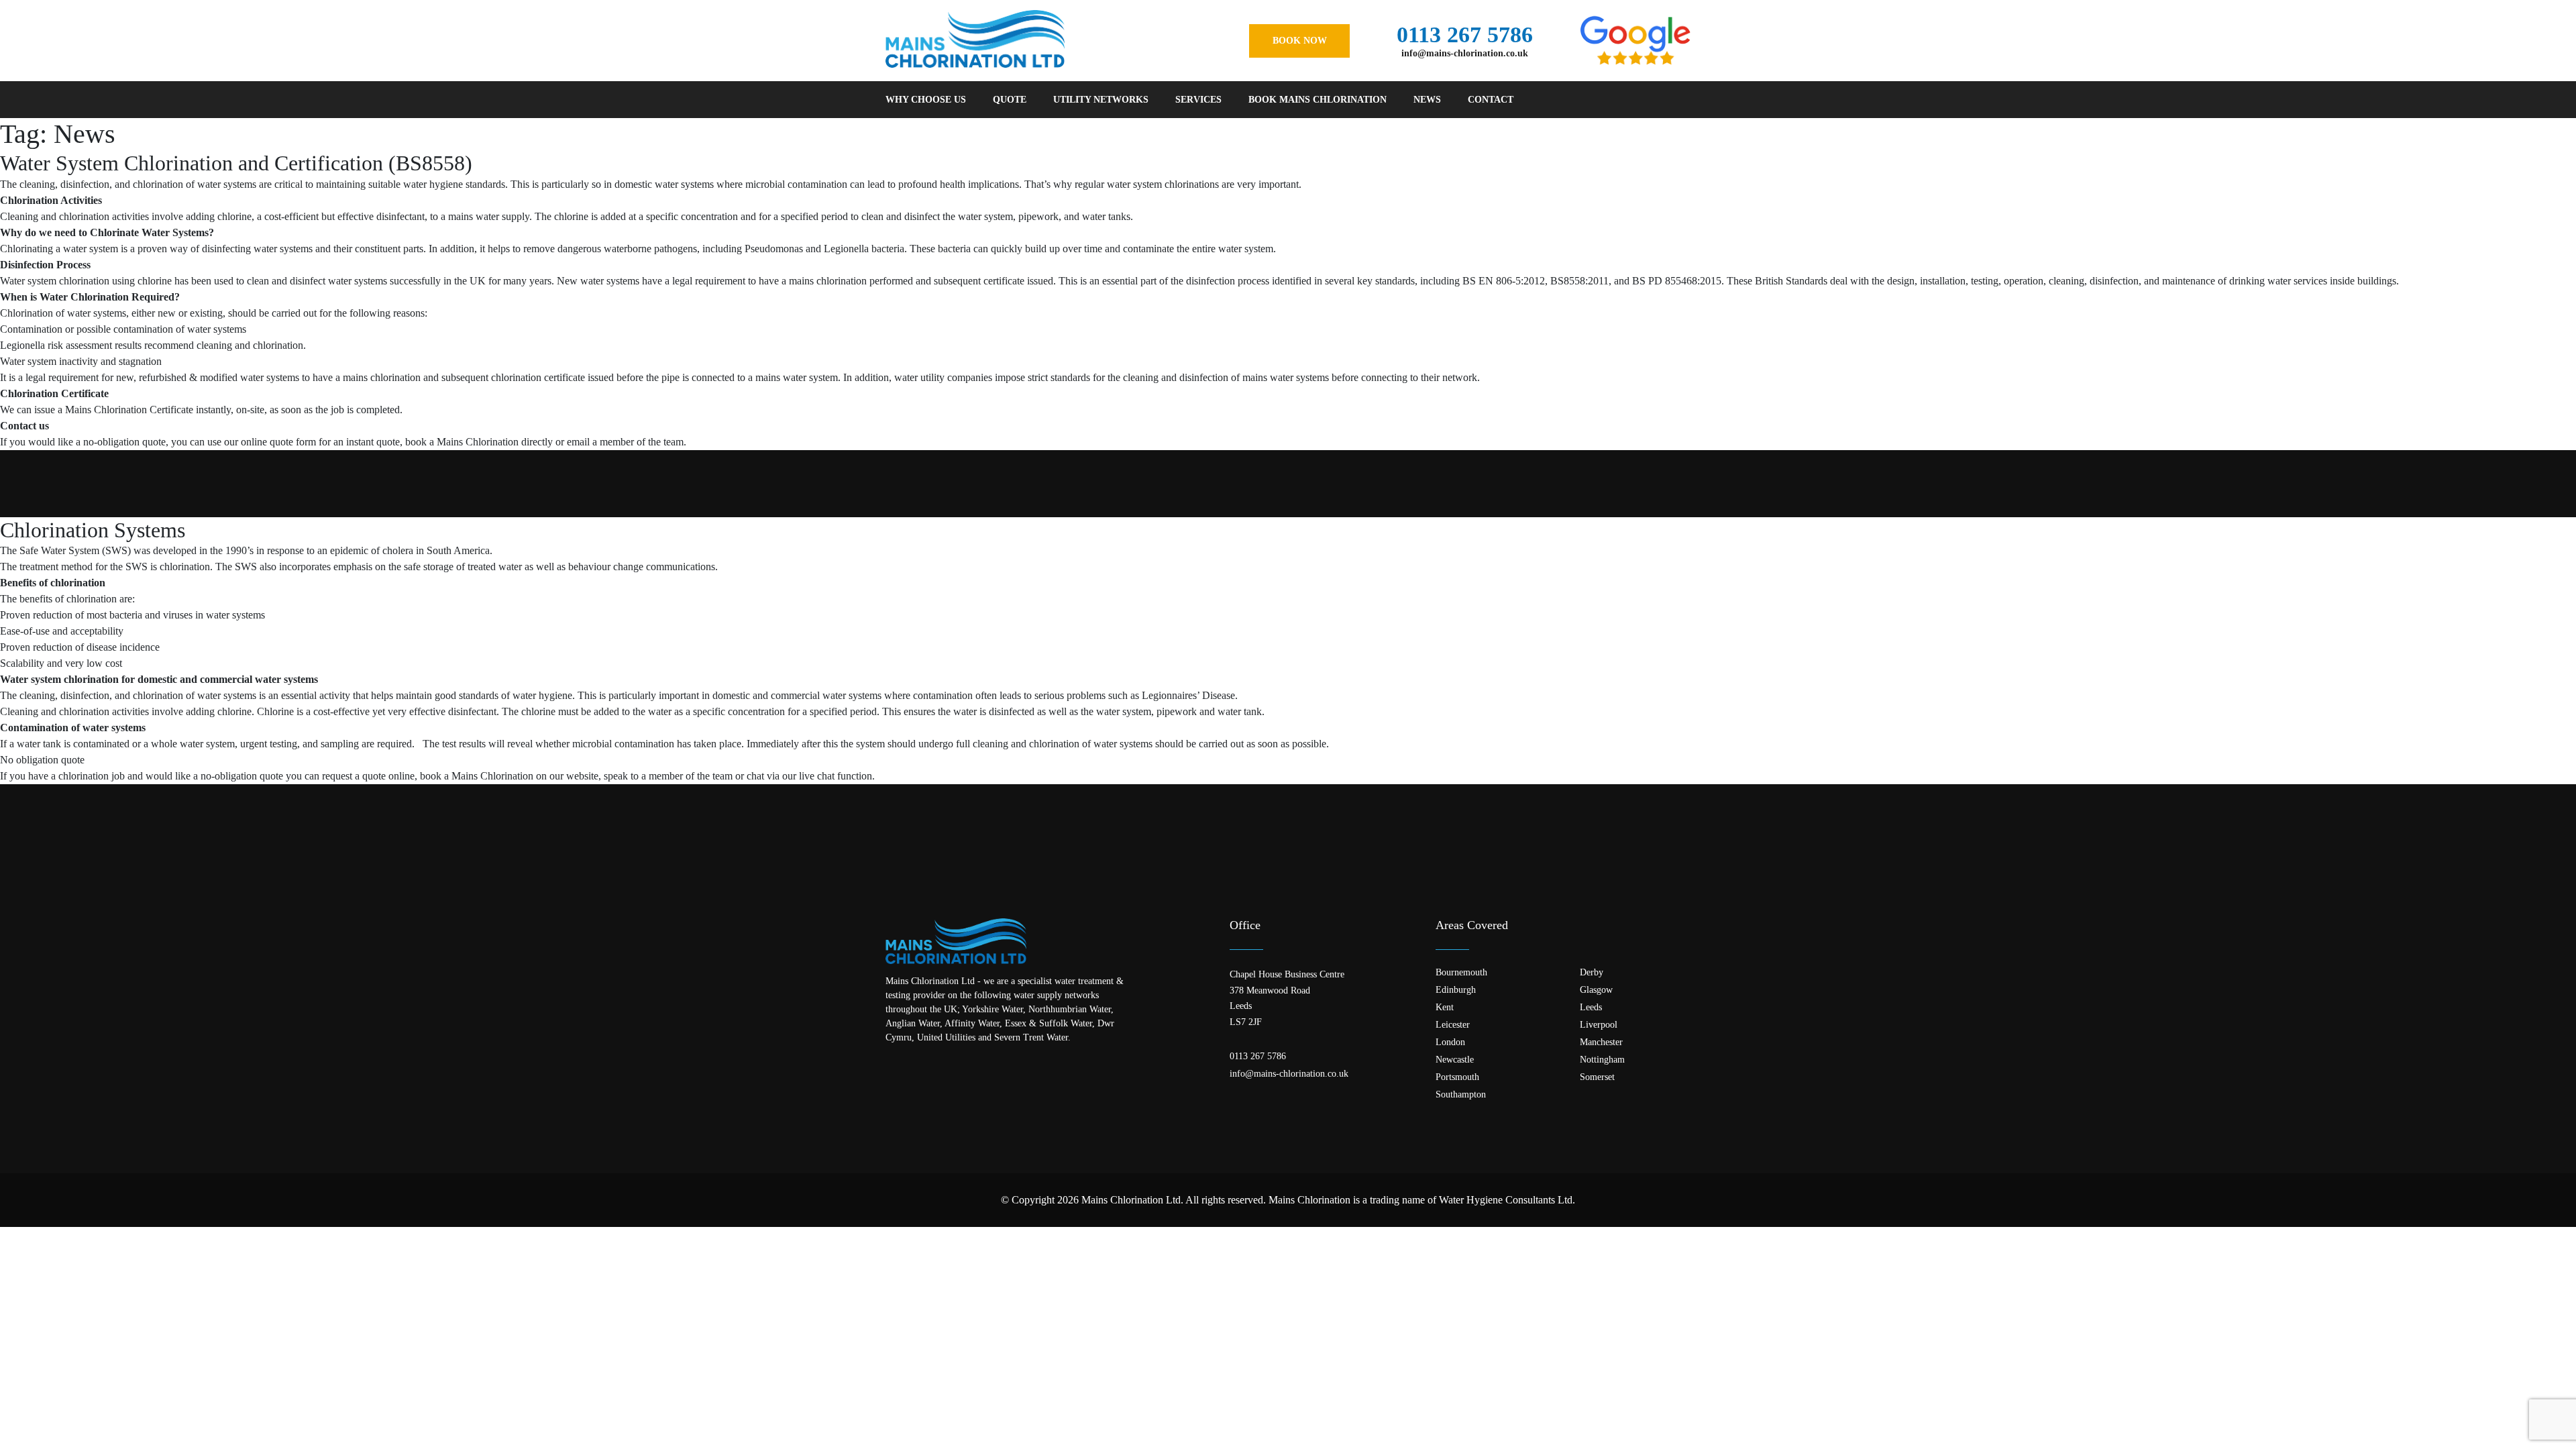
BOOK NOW (1300, 41)
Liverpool (1599, 1025)
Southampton (1461, 1095)
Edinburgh (1456, 990)
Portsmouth (1457, 1077)
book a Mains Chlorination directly (479, 442)
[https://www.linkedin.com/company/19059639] (928, 1065)
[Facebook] (1648, 100)
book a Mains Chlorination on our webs (504, 776)
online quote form (278, 442)
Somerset (1597, 1077)
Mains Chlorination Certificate (129, 410)
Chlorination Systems (93, 530)
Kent (1445, 1008)
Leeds (1591, 1008)
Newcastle (1455, 1060)
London (1450, 1042)
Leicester (1453, 1025)
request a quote (354, 776)
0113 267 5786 (1465, 35)
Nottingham (1602, 1060)
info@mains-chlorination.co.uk (1465, 54)
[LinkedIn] (1685, 100)
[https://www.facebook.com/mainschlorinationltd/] (891, 1065)
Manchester (1601, 1042)
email (578, 442)
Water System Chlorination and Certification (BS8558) (236, 163)
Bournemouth (1461, 973)
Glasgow (1596, 990)
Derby (1592, 973)
